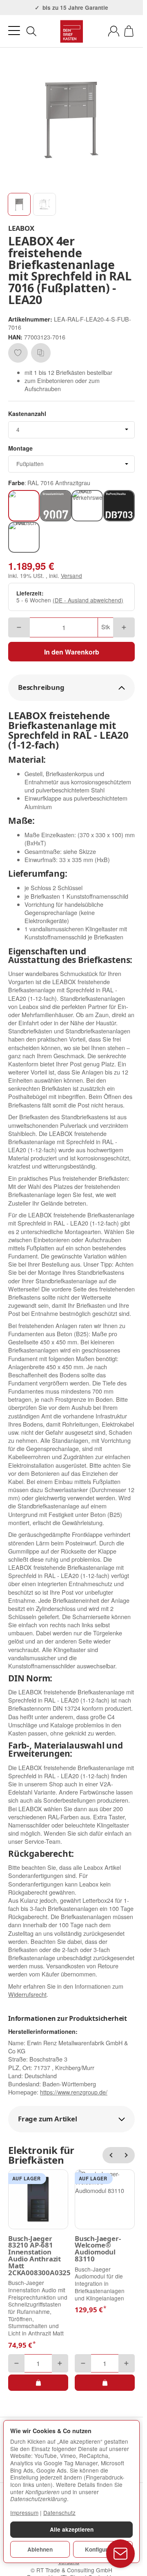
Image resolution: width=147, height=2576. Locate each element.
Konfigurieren (103, 2549)
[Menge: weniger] (19, 627)
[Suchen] (31, 31)
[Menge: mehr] (124, 627)
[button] (19, 204)
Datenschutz (59, 2513)
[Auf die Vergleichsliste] (41, 353)
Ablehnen (40, 2549)
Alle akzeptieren (72, 2529)
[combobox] (71, 430)
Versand (71, 576)
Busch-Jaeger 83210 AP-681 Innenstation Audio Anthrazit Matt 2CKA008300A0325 (38, 2256)
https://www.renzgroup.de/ (74, 2092)
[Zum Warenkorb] (129, 31)
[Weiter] (127, 2155)
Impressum (24, 2513)
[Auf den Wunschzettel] (18, 353)
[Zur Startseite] (71, 31)
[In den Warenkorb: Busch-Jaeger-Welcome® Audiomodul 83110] (105, 2383)
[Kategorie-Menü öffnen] (14, 31)
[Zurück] (111, 2155)
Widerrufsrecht (27, 1994)
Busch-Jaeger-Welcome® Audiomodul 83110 (98, 2249)
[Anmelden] (114, 31)
